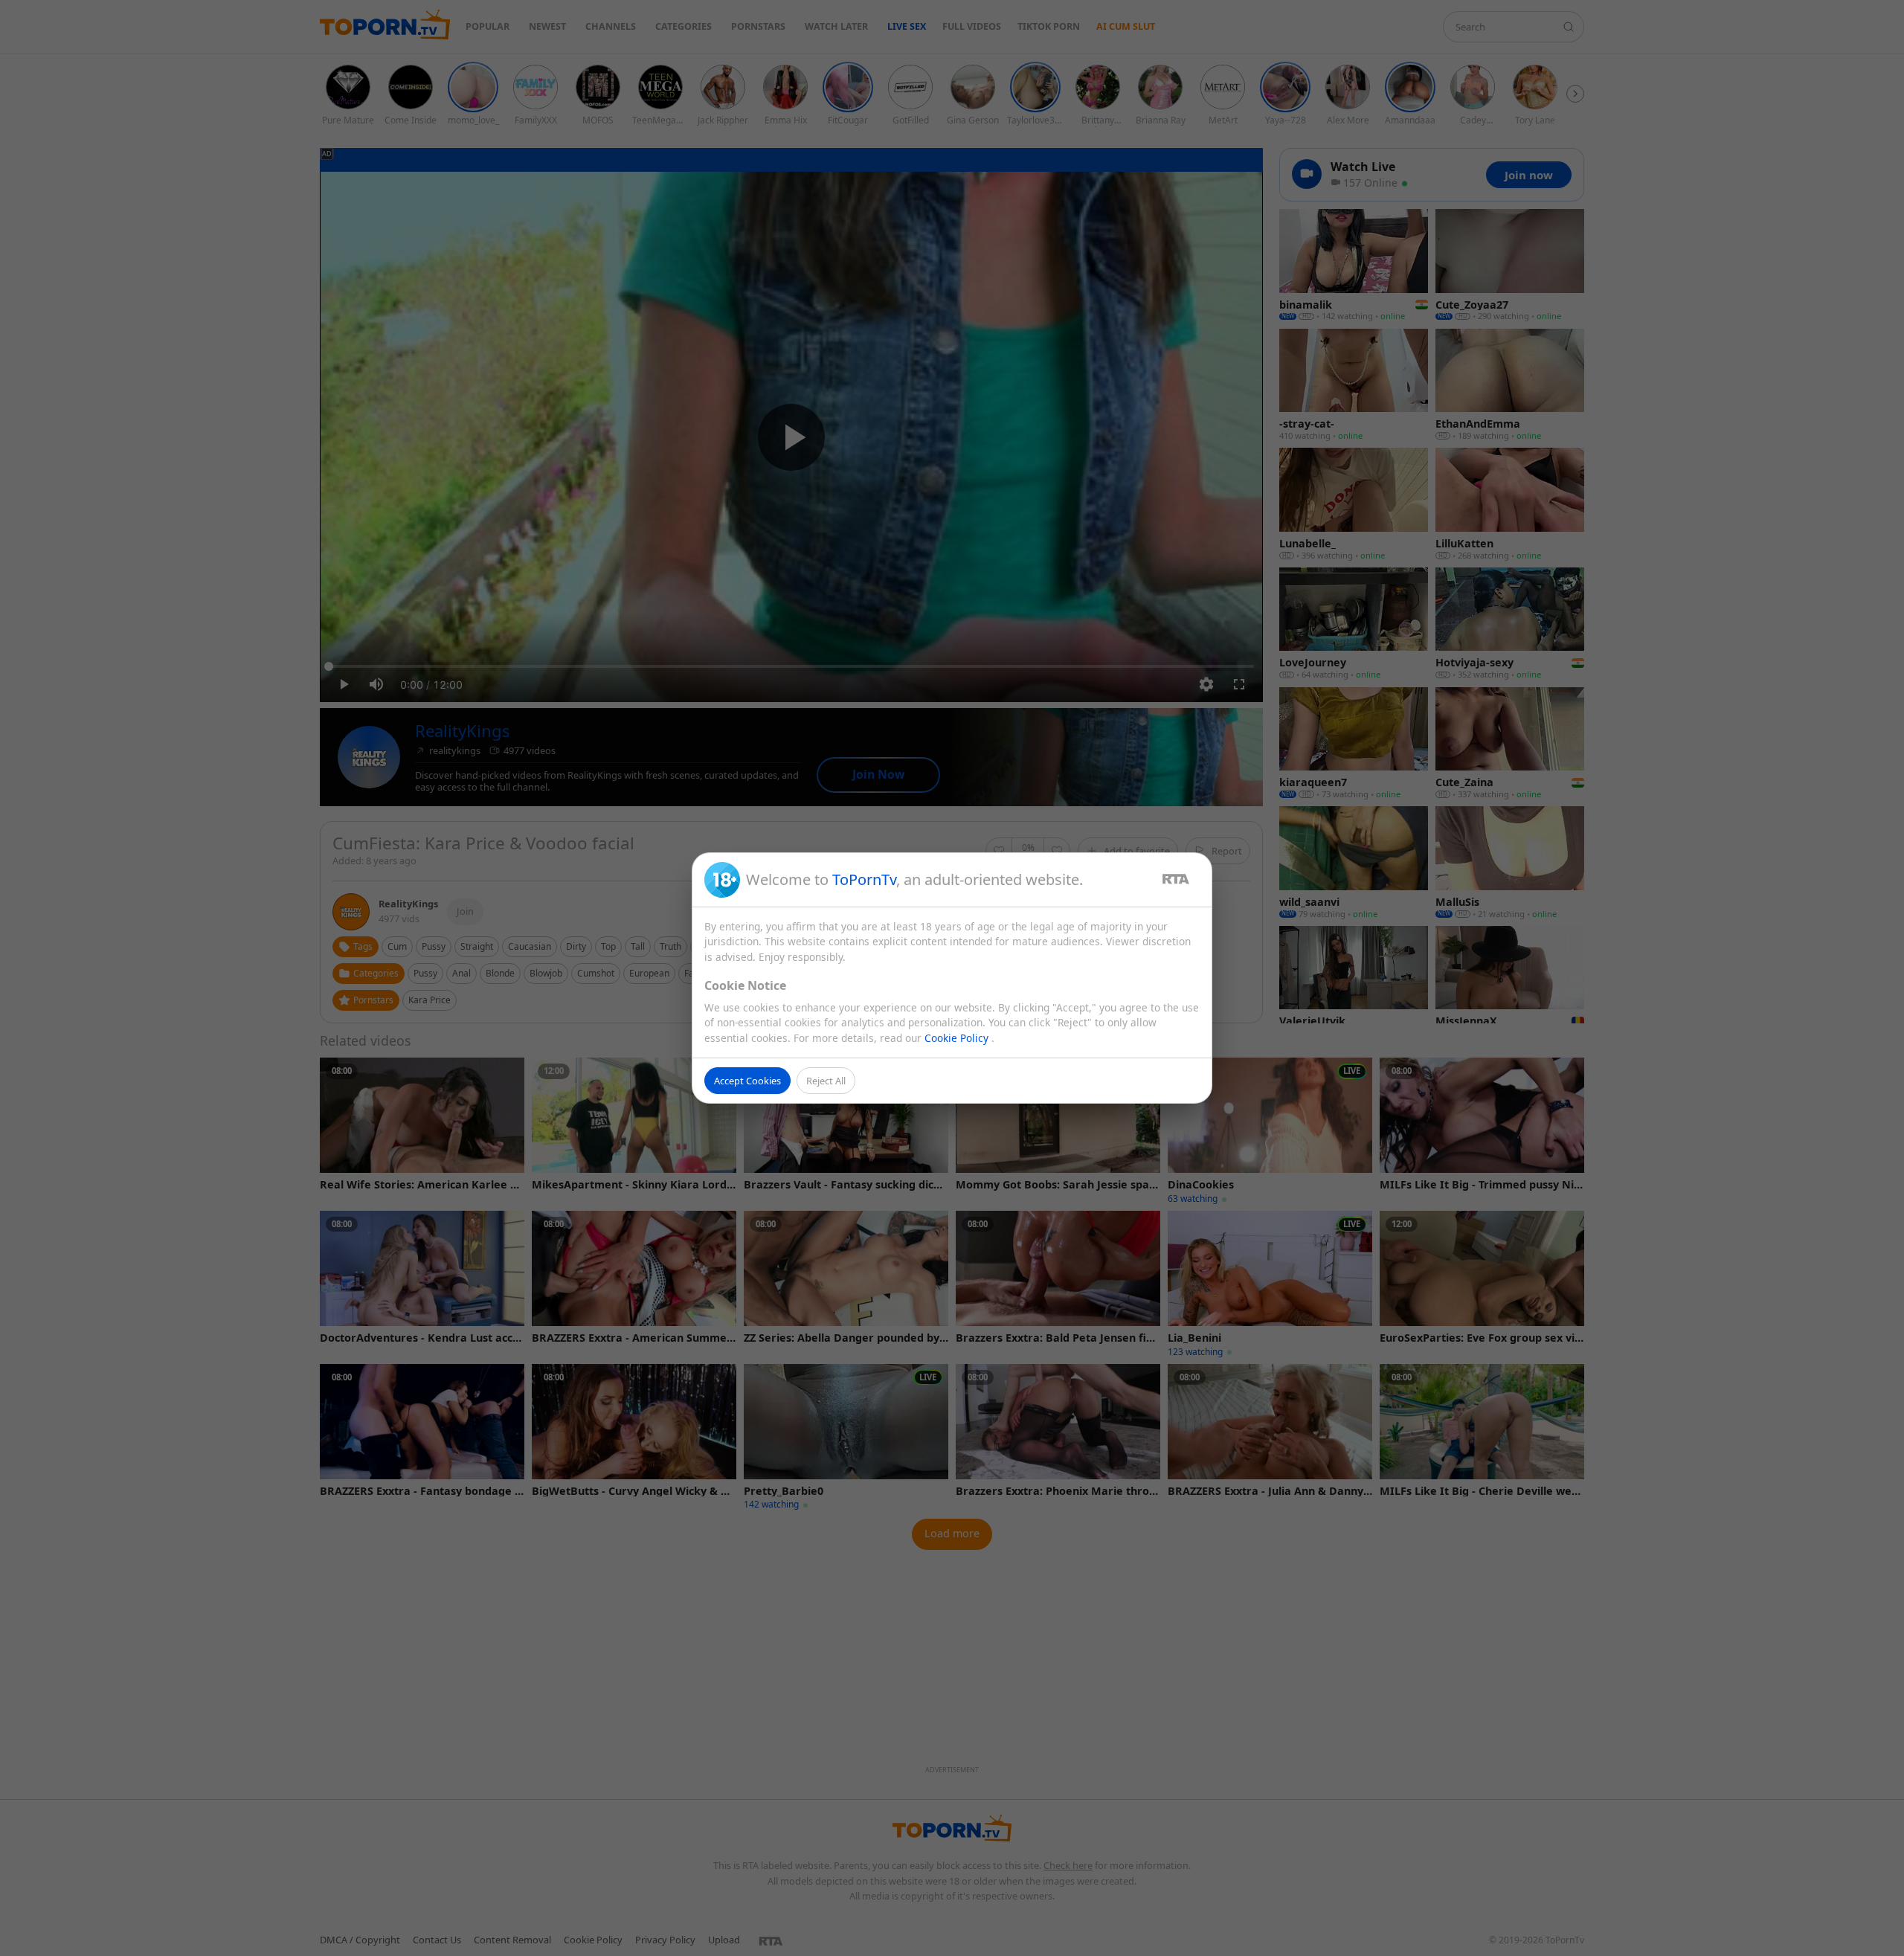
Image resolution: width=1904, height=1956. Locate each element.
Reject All (826, 1081)
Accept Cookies (747, 1081)
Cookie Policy (958, 1038)
